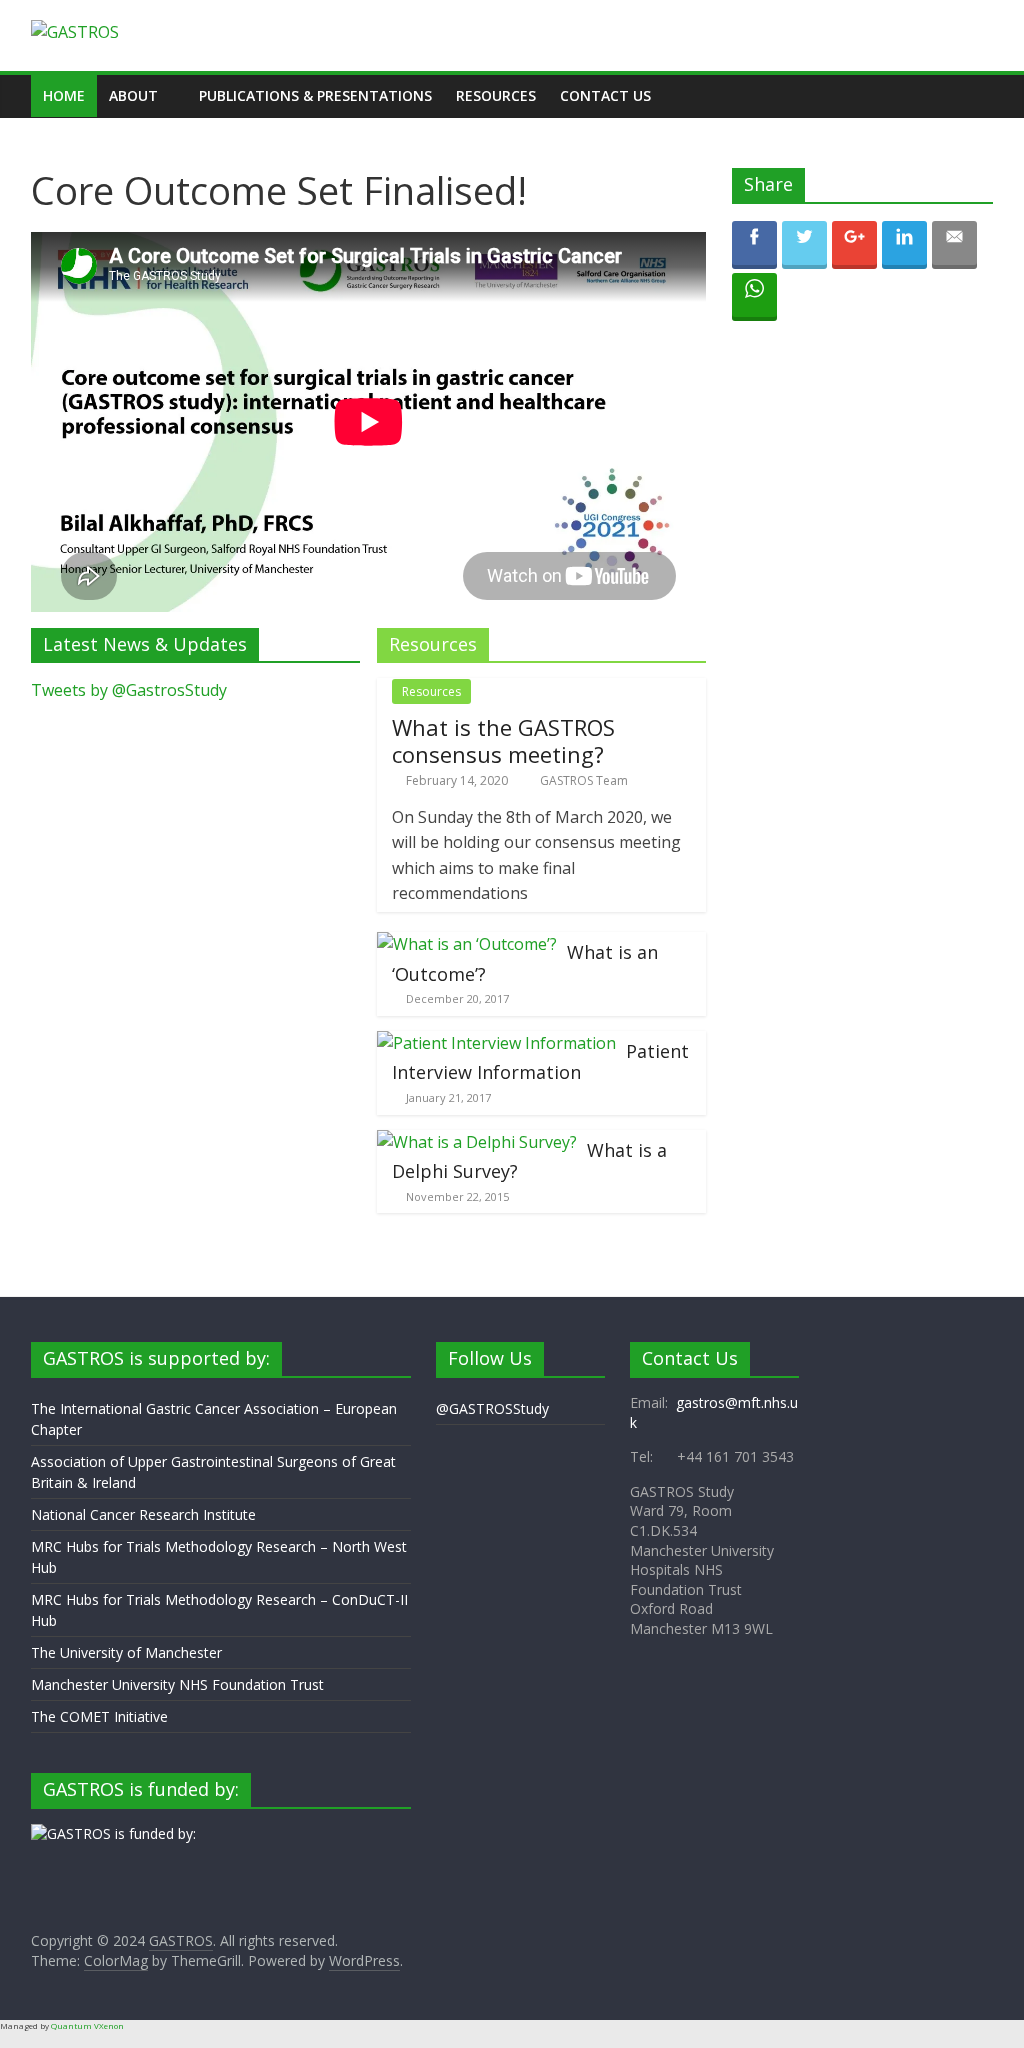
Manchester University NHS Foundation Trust (177, 1684)
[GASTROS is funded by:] (113, 1833)
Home (64, 95)
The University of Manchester (126, 1652)
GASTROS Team (584, 780)
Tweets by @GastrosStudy (129, 690)
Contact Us (605, 95)
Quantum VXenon (87, 2025)
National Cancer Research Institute (143, 1514)
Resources (496, 95)
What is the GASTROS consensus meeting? (503, 740)
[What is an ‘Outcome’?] (467, 944)
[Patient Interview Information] (496, 1043)
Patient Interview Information (540, 1062)
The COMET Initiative (99, 1716)
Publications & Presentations (315, 95)
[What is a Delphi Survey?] (477, 1142)
